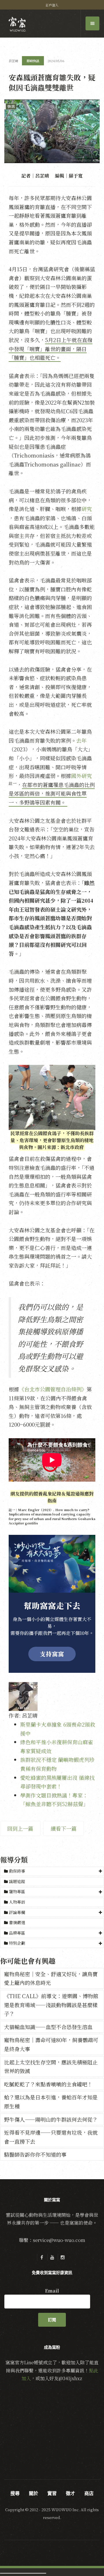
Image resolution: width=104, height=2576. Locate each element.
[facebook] (42, 2257)
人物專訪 (16, 1902)
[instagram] (62, 2257)
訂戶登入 (52, 5)
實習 (52, 2493)
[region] (52, 1604)
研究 (87, 509)
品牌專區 (17, 1933)
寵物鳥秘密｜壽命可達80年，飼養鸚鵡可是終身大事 (51, 2044)
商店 (89, 2493)
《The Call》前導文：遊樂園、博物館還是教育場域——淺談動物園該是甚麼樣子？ (51, 2005)
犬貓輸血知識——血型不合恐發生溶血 (48, 2027)
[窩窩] (17, 24)
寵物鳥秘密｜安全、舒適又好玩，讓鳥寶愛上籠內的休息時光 (51, 1978)
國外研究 (81, 776)
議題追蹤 (16, 1881)
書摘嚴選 (16, 1922)
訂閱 (52, 2320)
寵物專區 (17, 1891)
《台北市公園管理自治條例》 (53, 1389)
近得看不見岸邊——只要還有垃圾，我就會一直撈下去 (51, 2137)
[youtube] (52, 2257)
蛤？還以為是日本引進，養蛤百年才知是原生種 (51, 2102)
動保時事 (17, 1871)
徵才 (70, 2493)
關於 (34, 2493)
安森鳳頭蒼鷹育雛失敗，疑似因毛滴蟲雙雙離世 (52, 82)
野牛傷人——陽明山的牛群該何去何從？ (51, 2119)
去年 (81, 740)
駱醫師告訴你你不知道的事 (35, 2154)
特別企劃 (17, 1943)
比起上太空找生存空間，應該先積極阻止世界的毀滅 (51, 2067)
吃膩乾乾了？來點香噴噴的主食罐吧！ (48, 2084)
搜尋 (15, 2493)
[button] (52, 1871)
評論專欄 (17, 1912)
